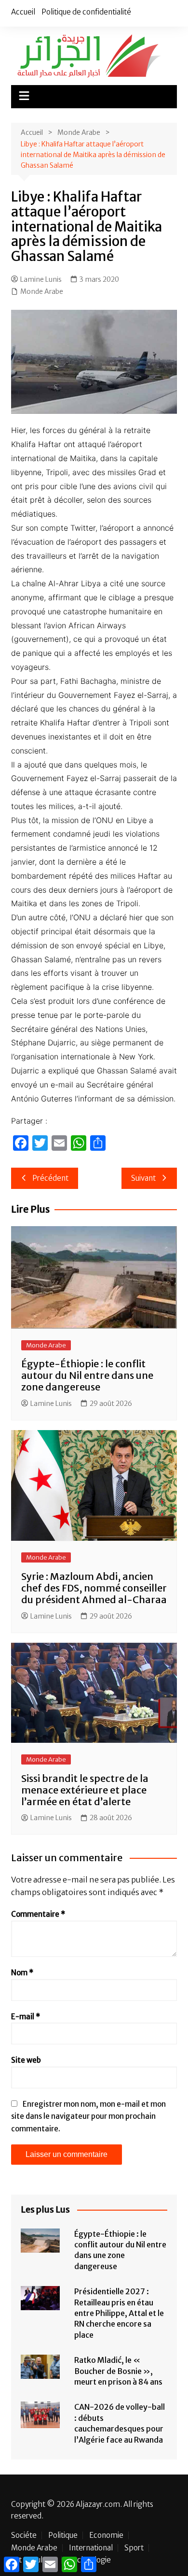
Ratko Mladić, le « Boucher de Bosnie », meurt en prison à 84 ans (118, 2371)
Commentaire (38, 1914)
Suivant (143, 1178)
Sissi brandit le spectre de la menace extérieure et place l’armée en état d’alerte (85, 1790)
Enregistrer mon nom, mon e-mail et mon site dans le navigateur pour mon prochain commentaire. (88, 2116)
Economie (106, 2535)
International (91, 2548)
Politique (63, 2535)
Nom (22, 1973)
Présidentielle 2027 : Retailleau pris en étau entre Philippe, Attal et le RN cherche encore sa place (119, 2313)
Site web (26, 2060)
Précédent (50, 1178)
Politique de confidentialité (86, 12)
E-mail (26, 2017)
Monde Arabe (42, 291)
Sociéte (24, 2535)
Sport (134, 2548)
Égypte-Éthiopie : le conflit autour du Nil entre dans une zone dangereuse (87, 1375)
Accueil (23, 12)
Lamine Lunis (41, 279)
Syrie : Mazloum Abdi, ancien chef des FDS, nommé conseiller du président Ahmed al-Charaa (94, 1588)
